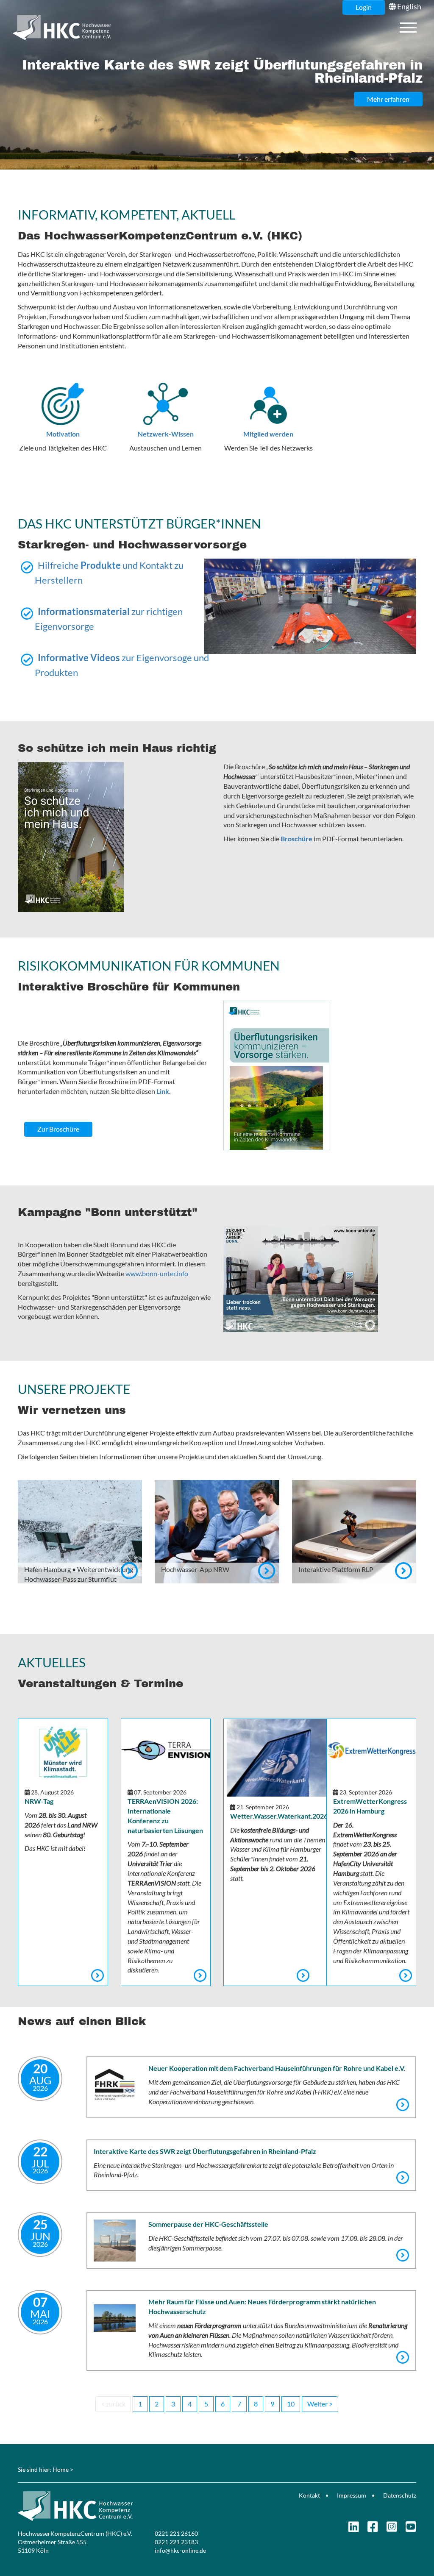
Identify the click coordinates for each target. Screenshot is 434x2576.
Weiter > (320, 2404)
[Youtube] (411, 2529)
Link (163, 1091)
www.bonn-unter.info (157, 1273)
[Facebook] (373, 2529)
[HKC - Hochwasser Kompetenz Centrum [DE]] (114, 2506)
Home (61, 2469)
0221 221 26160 (176, 2533)
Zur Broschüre (58, 1129)
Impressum (352, 2495)
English (409, 6)
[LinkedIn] (354, 2529)
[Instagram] (392, 2529)
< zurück (113, 2404)
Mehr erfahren (388, 99)
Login (364, 7)
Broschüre (296, 839)
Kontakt (309, 2495)
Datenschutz (400, 2495)
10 (291, 2404)
